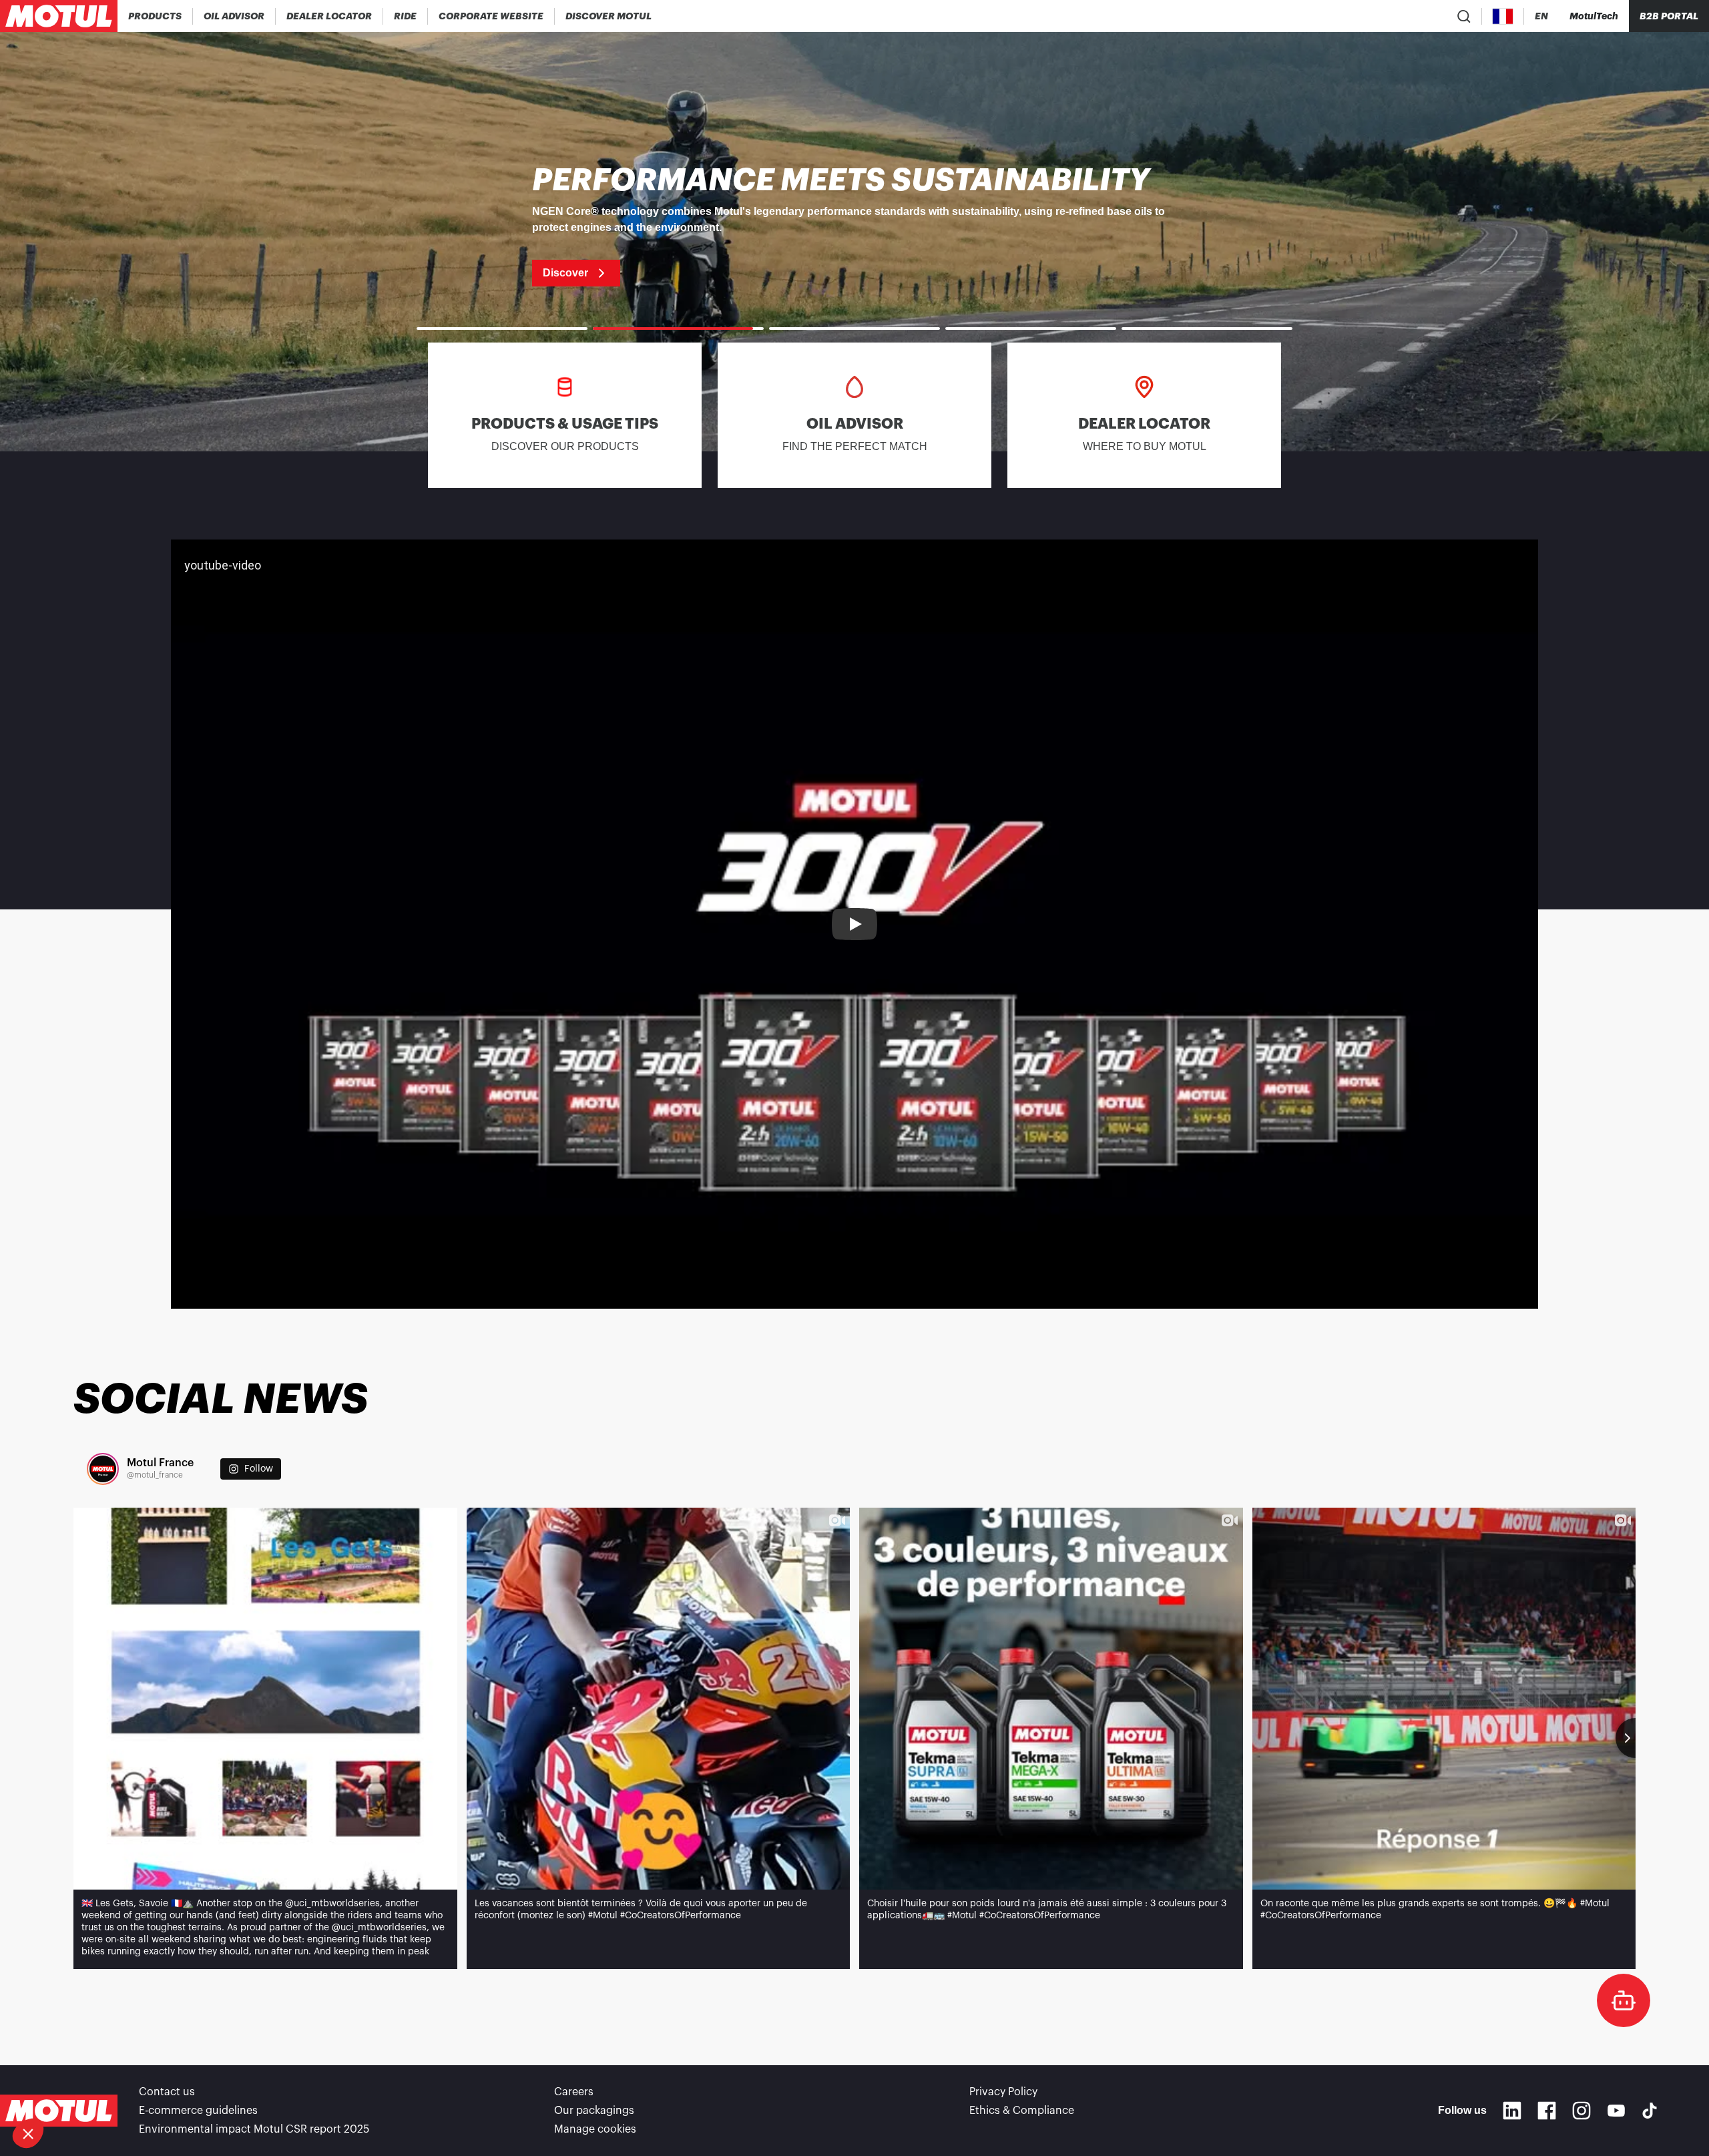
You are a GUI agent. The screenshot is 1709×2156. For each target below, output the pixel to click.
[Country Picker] (1503, 16)
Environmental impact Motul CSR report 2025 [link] (254, 2129)
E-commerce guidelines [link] (198, 2111)
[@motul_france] (103, 1469)
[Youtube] (1616, 2111)
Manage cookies (595, 2129)
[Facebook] (1547, 2111)
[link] (406, 16)
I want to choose (83, 2089)
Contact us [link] (167, 2092)
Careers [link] (574, 2092)
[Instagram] (1581, 2111)
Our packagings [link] (594, 2111)
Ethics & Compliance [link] (1022, 2111)
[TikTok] (1650, 2111)
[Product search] (1464, 16)
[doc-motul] (1624, 2000)
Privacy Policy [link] (1003, 2092)
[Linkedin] (1512, 2111)
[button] (28, 2133)
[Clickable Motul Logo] (59, 16)
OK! (224, 2089)
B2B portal (1669, 16)
